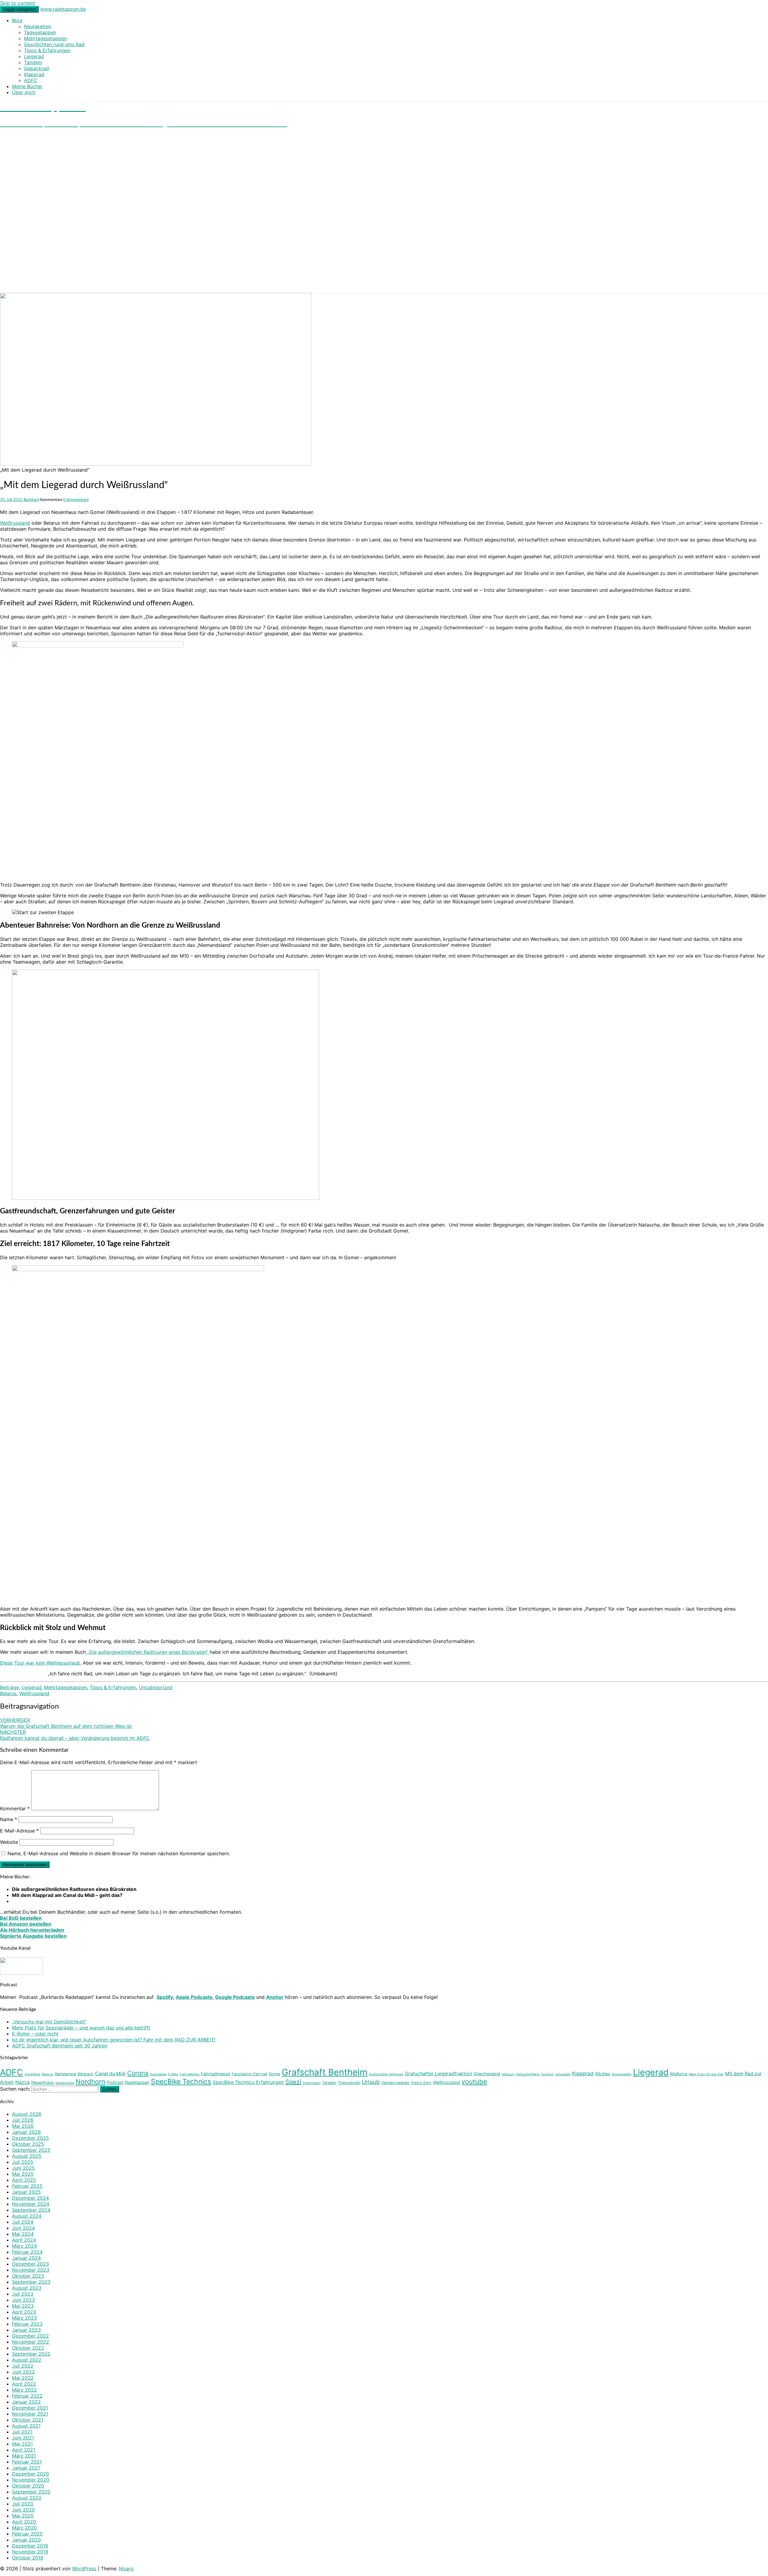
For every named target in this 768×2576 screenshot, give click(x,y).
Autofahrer (33, 2074)
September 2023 (31, 2282)
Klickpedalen (622, 2074)
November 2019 (30, 2552)
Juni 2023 (23, 2300)
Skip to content (18, 3)
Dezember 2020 (30, 2474)
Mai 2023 (23, 2306)
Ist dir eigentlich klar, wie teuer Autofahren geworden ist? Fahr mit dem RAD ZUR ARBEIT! (114, 2040)
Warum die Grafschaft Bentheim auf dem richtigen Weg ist (66, 1723)
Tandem (33, 62)
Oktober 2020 (28, 2486)
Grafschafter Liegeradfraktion (439, 2074)
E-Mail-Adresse (19, 1831)
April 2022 (24, 2384)
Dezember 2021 (30, 2408)
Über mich (24, 92)
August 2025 (27, 2156)
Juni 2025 (23, 2168)
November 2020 (31, 2480)
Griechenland (487, 2074)
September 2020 (31, 2492)
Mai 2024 (23, 2234)
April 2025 (24, 2180)
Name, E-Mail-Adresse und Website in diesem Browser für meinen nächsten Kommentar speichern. (119, 1853)
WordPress (84, 2569)
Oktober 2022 (28, 2348)
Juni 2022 (23, 2372)
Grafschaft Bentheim (325, 2072)
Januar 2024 (26, 2258)
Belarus (8, 1693)
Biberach (86, 2074)
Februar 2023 (27, 2324)
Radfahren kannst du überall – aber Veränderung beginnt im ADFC (75, 1735)
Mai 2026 (23, 2126)
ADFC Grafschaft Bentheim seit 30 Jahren (60, 2046)
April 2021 (24, 2450)
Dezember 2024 (30, 2198)
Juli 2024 (23, 2222)
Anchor (275, 1997)
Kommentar (15, 1808)
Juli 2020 (23, 2504)
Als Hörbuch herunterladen (32, 1930)
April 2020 (24, 2522)
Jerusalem (563, 2074)
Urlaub (371, 2082)
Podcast (115, 2082)
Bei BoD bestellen (21, 1918)
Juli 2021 (22, 2432)
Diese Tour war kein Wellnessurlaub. (41, 1663)
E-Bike (173, 2074)
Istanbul (547, 2074)
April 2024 (24, 2240)
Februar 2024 (27, 2252)
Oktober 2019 (28, 2558)
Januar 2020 (26, 2540)
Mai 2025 (23, 2174)
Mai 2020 (23, 2516)
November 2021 (30, 2414)
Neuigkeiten (37, 26)
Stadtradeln (312, 2083)
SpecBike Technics (181, 2082)
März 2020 (24, 2528)
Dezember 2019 (30, 2546)
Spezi (293, 2082)
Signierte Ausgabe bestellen (33, 1936)
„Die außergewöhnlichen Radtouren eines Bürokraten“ (148, 1652)
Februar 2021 (27, 2462)
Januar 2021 (26, 2468)
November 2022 (31, 2342)
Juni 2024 (23, 2228)
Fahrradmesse (216, 2074)
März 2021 (24, 2456)
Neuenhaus (43, 2082)
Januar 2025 (26, 2192)
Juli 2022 (23, 2366)
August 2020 (27, 2498)
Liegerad (34, 56)
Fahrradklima (190, 2074)
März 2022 (24, 2390)
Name (9, 1819)
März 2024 (24, 2246)
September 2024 (31, 2210)
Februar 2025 (27, 2186)
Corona (138, 2073)
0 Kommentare (76, 500)
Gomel (274, 2074)
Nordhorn (90, 2081)
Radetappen (137, 2082)
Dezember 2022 (30, 2336)
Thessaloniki (349, 2083)
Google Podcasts (235, 1997)
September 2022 (31, 2354)
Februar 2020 (27, 2534)
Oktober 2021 (28, 2420)
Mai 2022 (23, 2378)
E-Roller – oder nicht (35, 2034)
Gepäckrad (36, 68)
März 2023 (24, 2318)
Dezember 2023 (30, 2264)
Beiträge (9, 1687)
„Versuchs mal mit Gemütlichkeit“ (49, 2022)
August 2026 (27, 2114)
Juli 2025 (23, 2162)
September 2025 (31, 2150)
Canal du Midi (110, 2074)
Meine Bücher (27, 86)
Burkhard (31, 500)
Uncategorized (156, 1687)
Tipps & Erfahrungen (47, 50)
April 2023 (24, 2312)
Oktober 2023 (28, 2276)
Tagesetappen (40, 32)
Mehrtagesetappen (45, 38)
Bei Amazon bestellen (26, 1924)
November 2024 (31, 2204)
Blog (17, 20)
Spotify (165, 1997)
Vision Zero (421, 2083)
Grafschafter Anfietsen (386, 2074)
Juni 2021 (23, 2438)
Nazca (22, 2082)
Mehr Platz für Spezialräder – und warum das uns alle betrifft (81, 2028)
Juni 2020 (23, 2510)
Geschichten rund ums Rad (54, 44)
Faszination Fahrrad (249, 2074)
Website (9, 1842)
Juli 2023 (23, 2294)
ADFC (31, 80)
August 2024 (27, 2216)
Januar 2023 (26, 2330)
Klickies (603, 2074)
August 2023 (27, 2288)
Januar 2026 (26, 2132)
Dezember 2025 (30, 2138)
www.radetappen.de (63, 9)
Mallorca (679, 2074)
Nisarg (126, 2569)
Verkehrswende (395, 2083)
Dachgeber (158, 2074)
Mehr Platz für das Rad (706, 2074)
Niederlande (65, 2083)
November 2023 (31, 2270)
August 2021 (26, 2426)
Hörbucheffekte (528, 2074)
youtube (474, 2081)
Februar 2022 (27, 2396)
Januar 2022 (26, 2402)
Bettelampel (66, 2074)
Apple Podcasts (194, 1997)
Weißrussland (15, 523)
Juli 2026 (23, 2120)
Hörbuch (508, 2074)
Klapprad (34, 74)
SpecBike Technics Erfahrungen (248, 2082)
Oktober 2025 (28, 2144)
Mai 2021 (22, 2444)
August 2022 (27, 2360)
